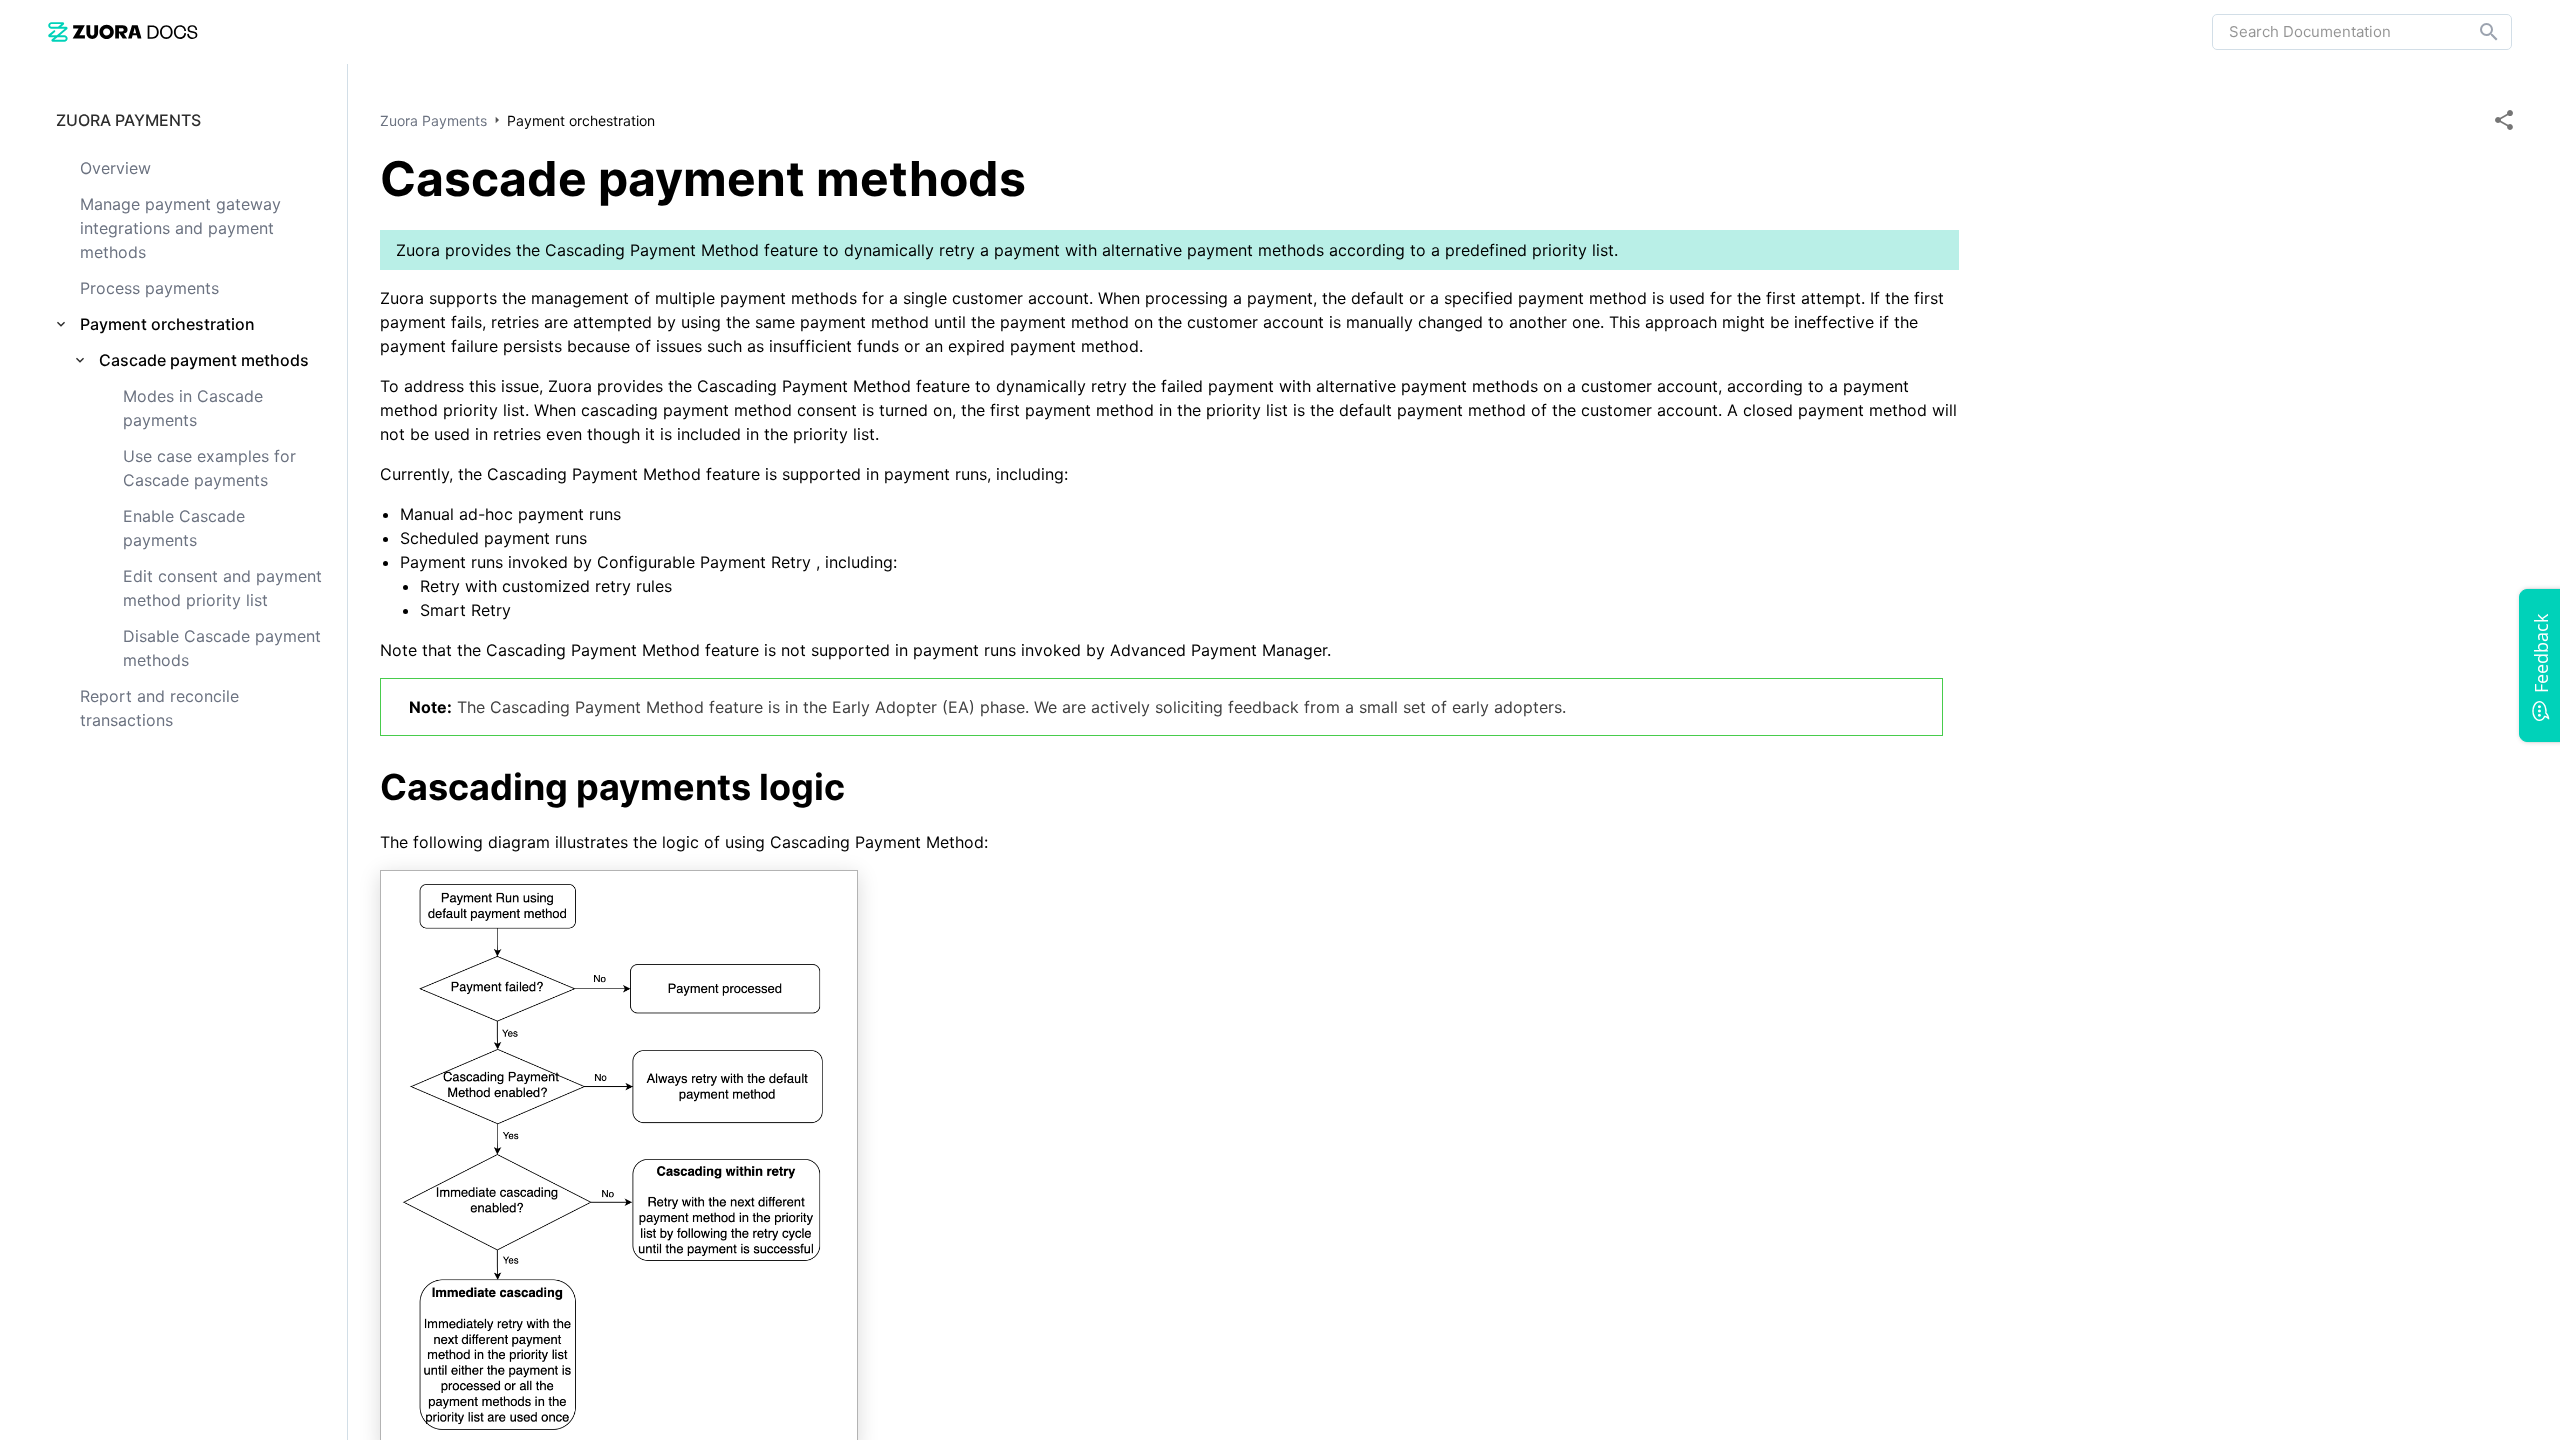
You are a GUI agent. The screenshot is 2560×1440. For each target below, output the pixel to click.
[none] (2504, 120)
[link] (123, 31)
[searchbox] (2475, 32)
